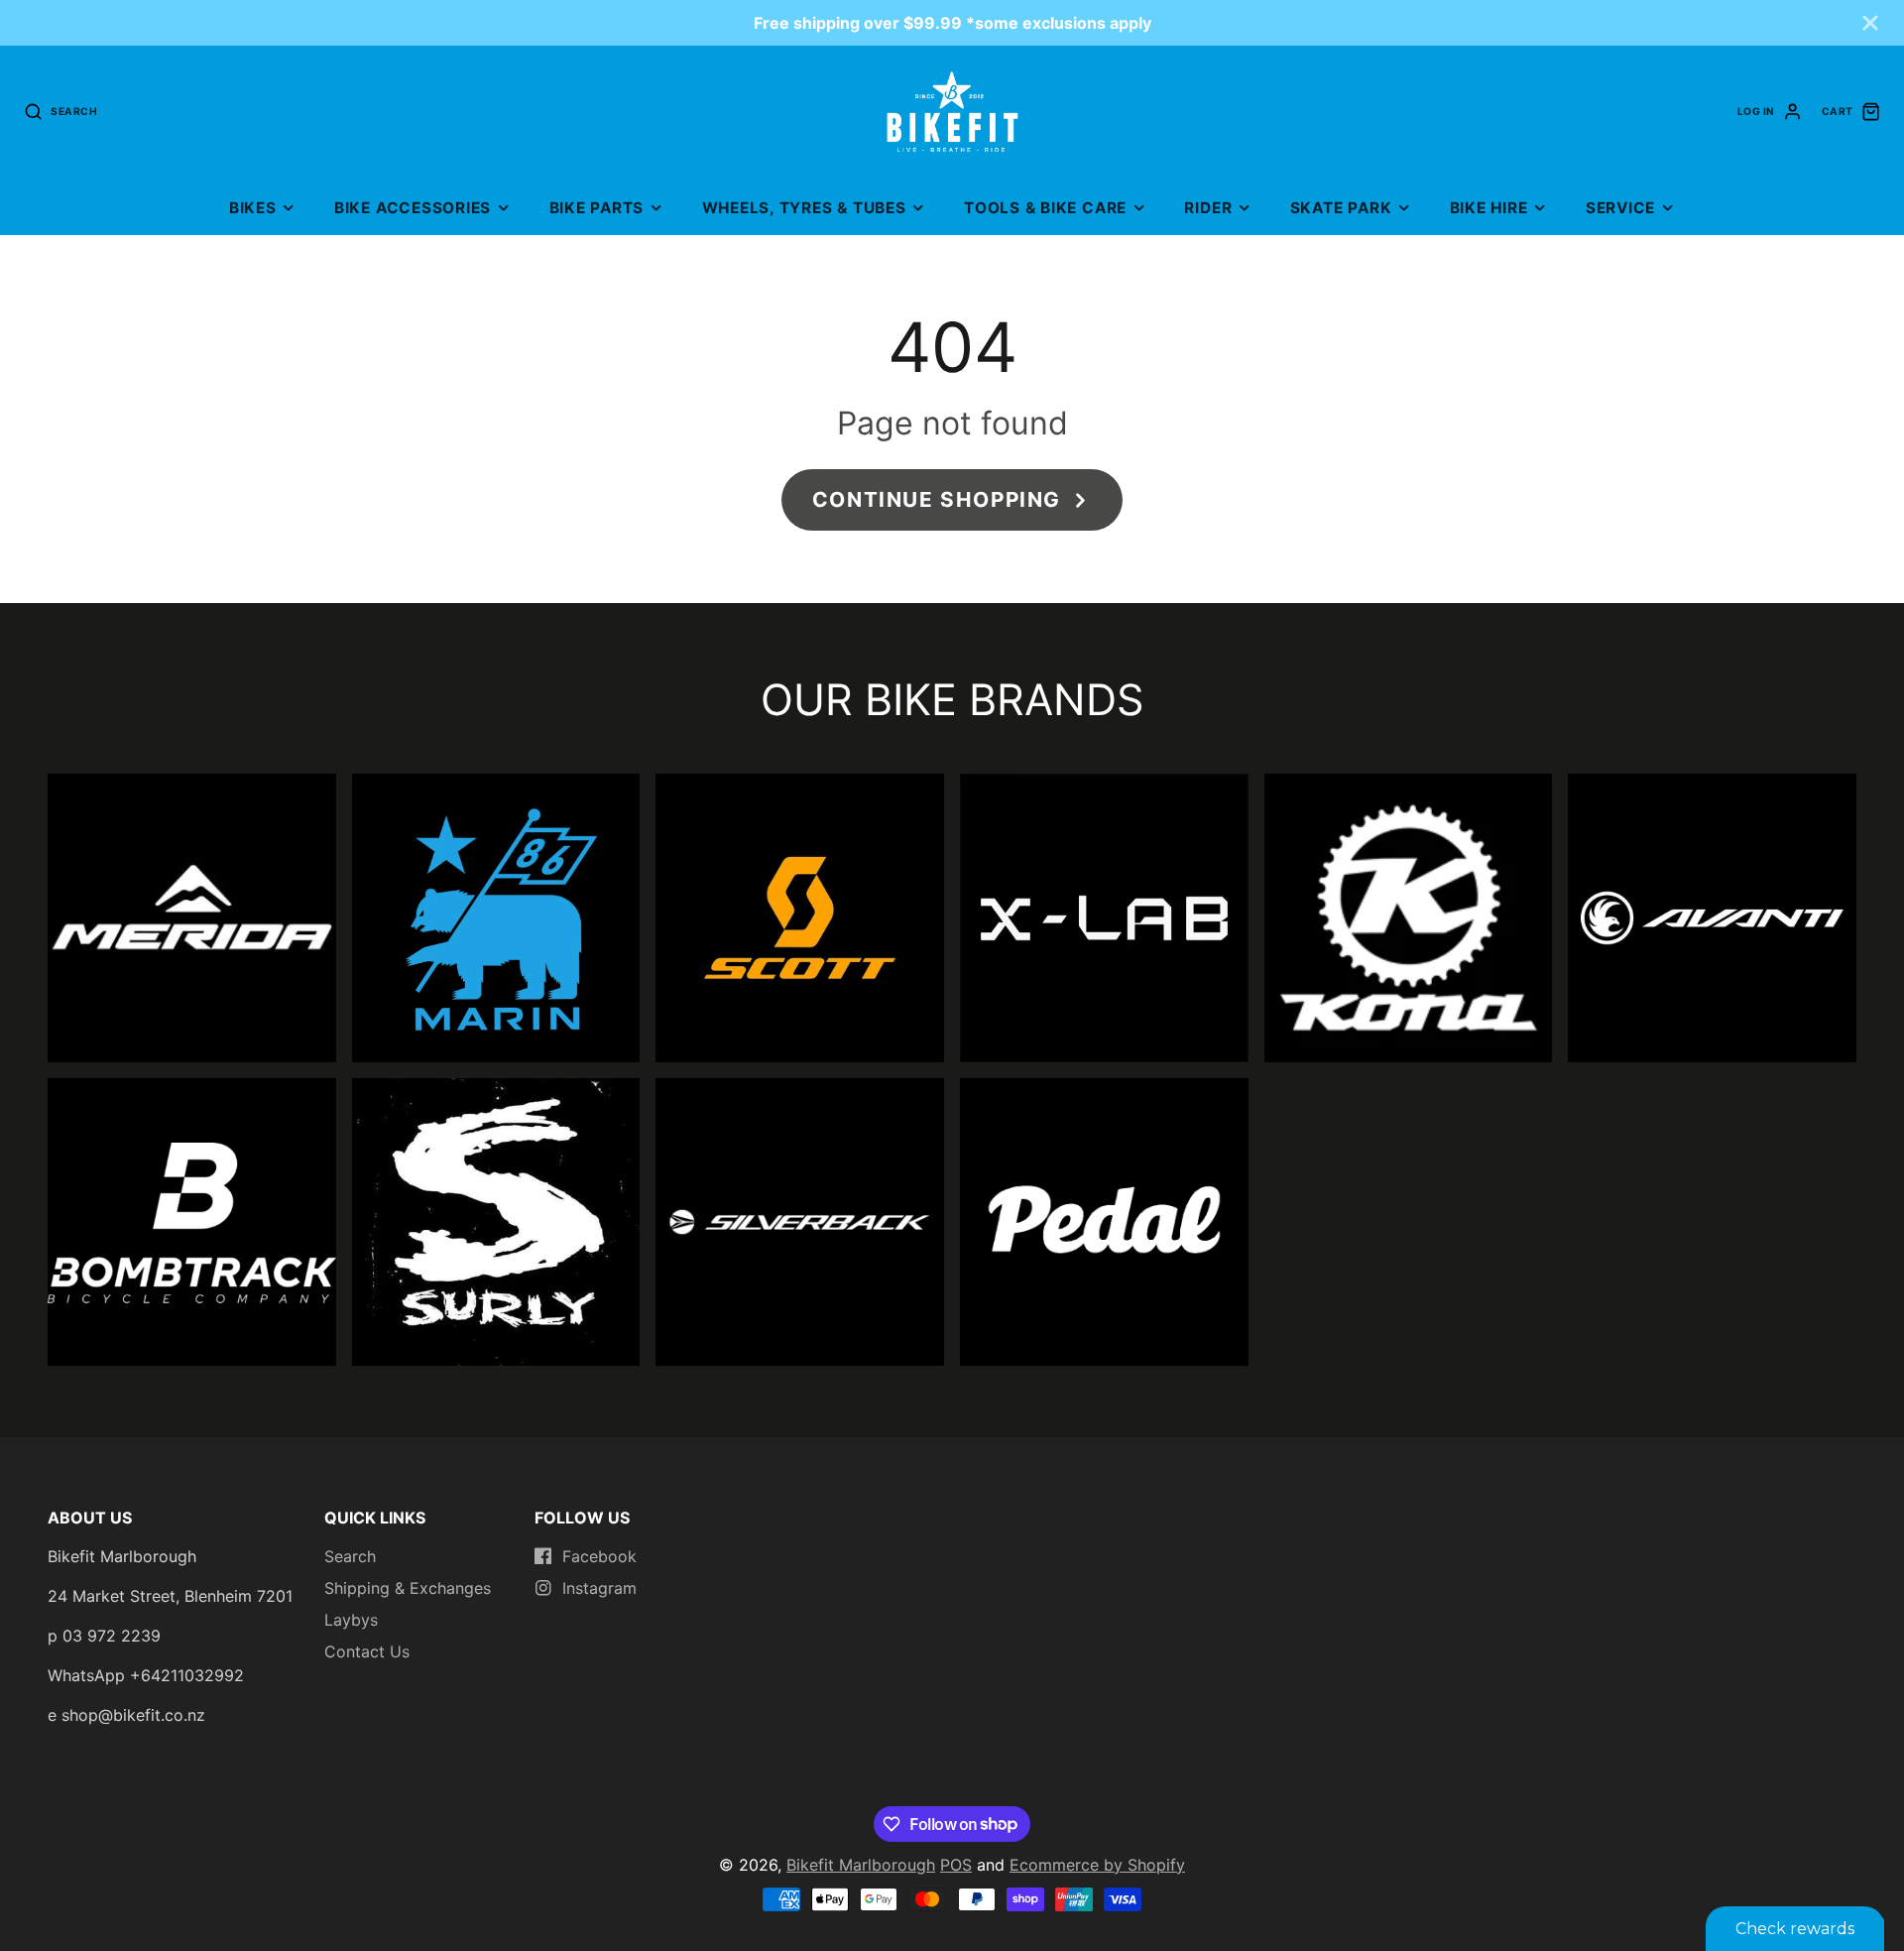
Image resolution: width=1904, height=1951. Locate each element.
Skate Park (1341, 208)
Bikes (253, 208)
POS (956, 1865)
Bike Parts (597, 208)
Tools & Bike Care (1045, 208)
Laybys (351, 1620)
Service (1620, 208)
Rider (1208, 208)
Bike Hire (1489, 208)
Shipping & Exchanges (408, 1588)
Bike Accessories (413, 208)
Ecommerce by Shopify (1097, 1865)
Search (350, 1556)
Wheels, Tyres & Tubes (804, 208)
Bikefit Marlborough (861, 1865)
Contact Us (367, 1651)
